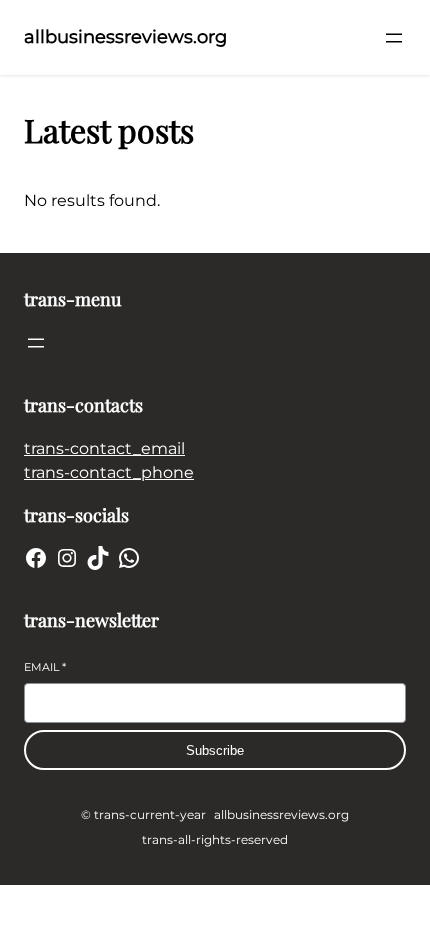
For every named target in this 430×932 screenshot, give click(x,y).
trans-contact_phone (109, 472)
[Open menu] (394, 38)
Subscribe (215, 750)
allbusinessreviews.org (125, 37)
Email (45, 667)
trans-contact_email (104, 448)
